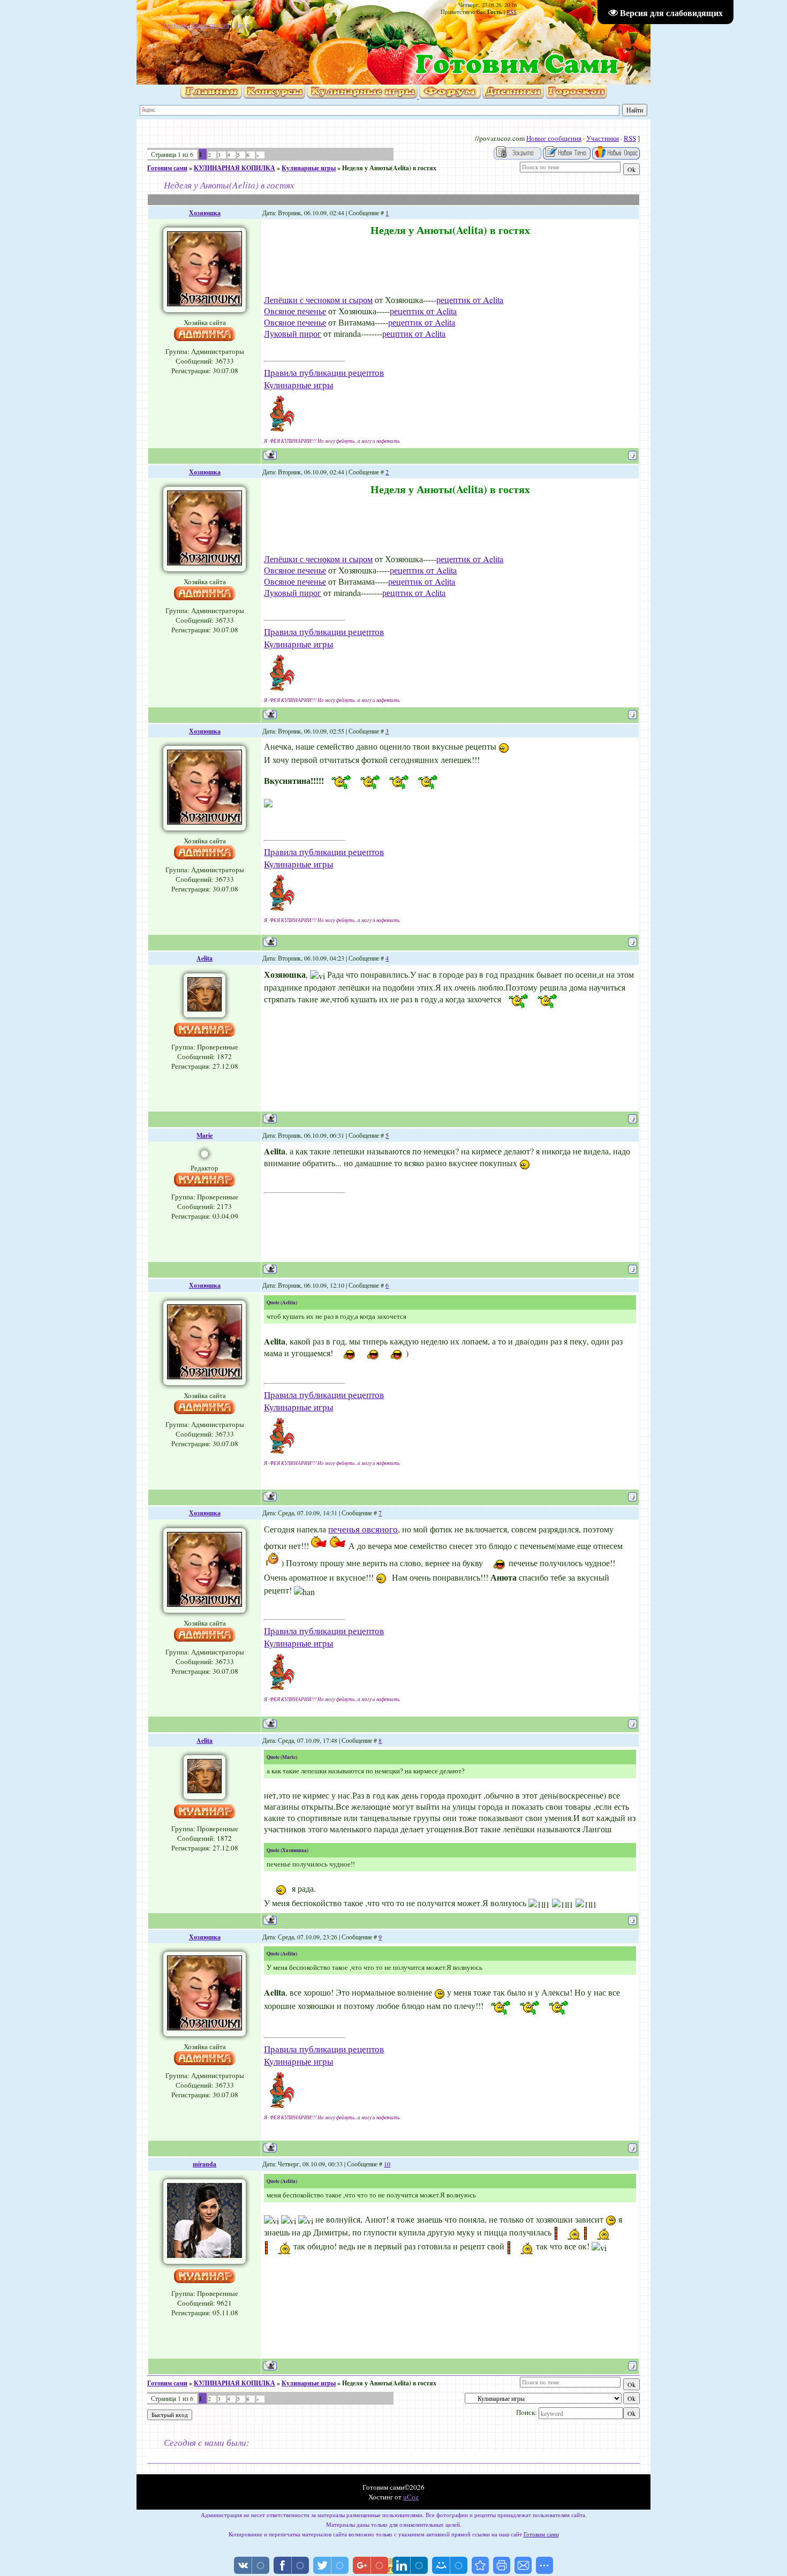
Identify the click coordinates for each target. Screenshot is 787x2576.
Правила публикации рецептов (324, 372)
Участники (603, 138)
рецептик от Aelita (470, 300)
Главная (175, 25)
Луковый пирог (293, 333)
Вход (242, 25)
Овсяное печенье (295, 311)
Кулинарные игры (309, 168)
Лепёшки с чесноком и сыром (318, 300)
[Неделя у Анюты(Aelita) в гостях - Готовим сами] (480, 2565)
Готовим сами (167, 168)
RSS (512, 12)
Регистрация (210, 25)
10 (387, 2164)
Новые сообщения (554, 138)
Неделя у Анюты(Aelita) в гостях (389, 168)
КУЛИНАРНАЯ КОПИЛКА (234, 168)
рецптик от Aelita (414, 333)
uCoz (411, 2497)
